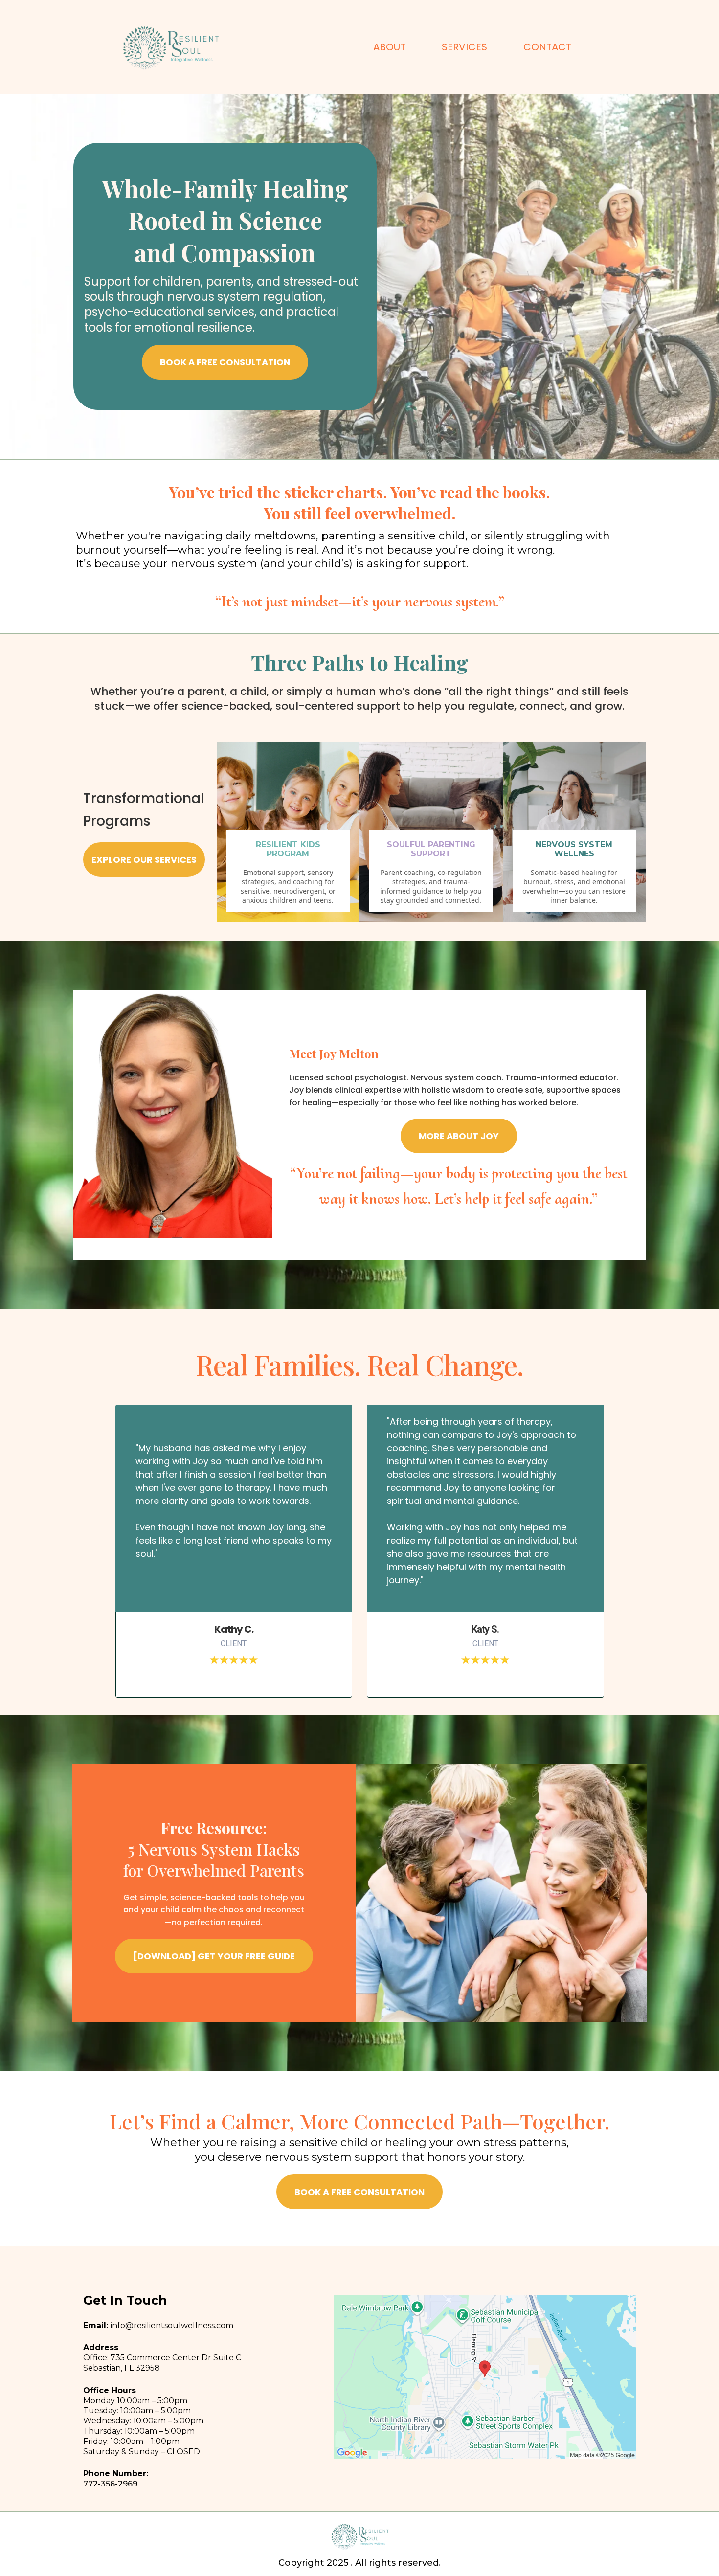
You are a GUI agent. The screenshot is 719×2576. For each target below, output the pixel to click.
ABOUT (389, 47)
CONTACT (547, 47)
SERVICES (464, 47)
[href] (485, 2377)
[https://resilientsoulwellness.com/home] (170, 47)
